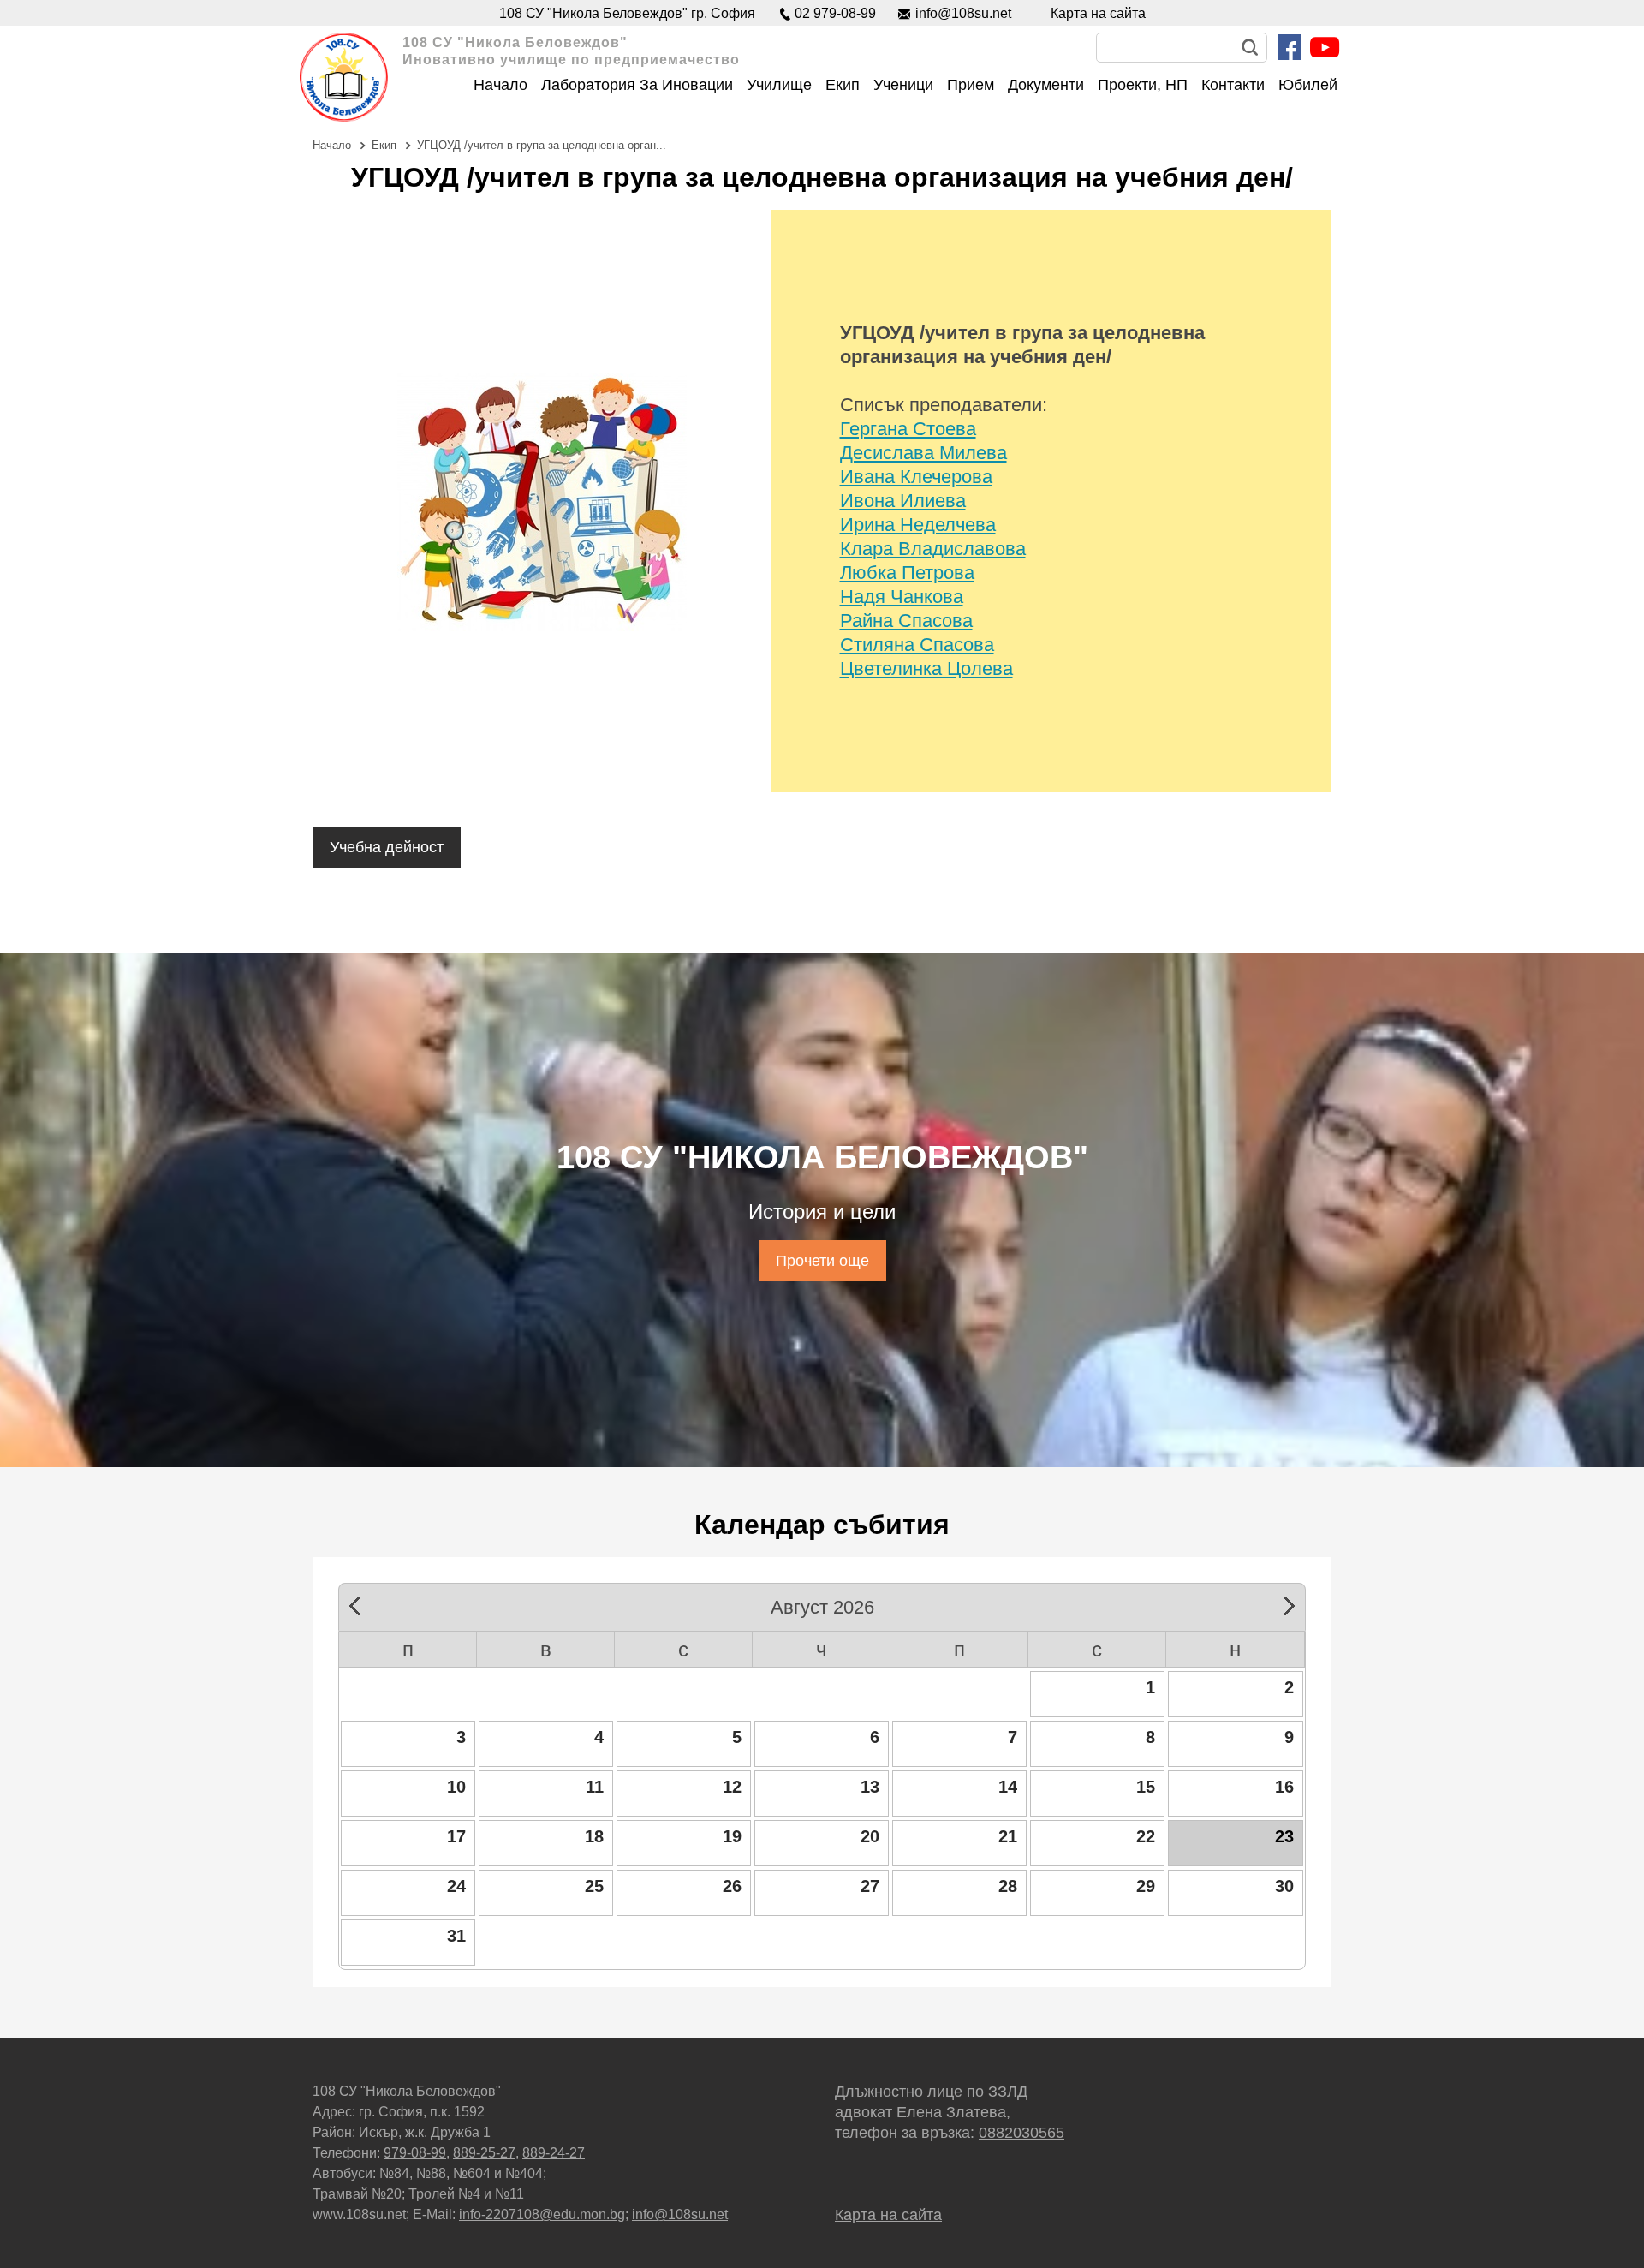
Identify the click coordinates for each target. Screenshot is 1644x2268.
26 (732, 1886)
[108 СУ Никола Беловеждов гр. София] (344, 77)
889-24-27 (554, 2153)
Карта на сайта (1098, 13)
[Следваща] (1283, 1603)
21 (1008, 1836)
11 (595, 1787)
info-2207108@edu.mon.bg (542, 2214)
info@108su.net (963, 13)
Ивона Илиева (903, 501)
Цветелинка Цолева (926, 668)
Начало (332, 145)
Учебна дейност (387, 847)
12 (732, 1787)
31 (456, 1936)
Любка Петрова (907, 573)
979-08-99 (415, 2153)
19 (732, 1836)
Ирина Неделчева (918, 525)
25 (594, 1886)
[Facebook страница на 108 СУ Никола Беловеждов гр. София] (1290, 47)
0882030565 (1022, 2133)
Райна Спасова (906, 621)
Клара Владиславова (933, 549)
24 (456, 1886)
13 (870, 1787)
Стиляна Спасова (917, 645)
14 (1008, 1787)
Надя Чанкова (902, 597)
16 (1284, 1787)
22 (1146, 1836)
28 (1008, 1886)
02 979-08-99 (835, 13)
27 (870, 1886)
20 (870, 1836)
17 (456, 1836)
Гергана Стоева (908, 429)
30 (1284, 1886)
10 (456, 1787)
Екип (384, 145)
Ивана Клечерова (916, 477)
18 (594, 1836)
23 (1284, 1836)
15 (1146, 1787)
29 (1146, 1886)
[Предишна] (361, 1603)
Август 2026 (822, 1605)
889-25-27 (484, 2153)
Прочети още (822, 1261)
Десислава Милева (923, 453)
